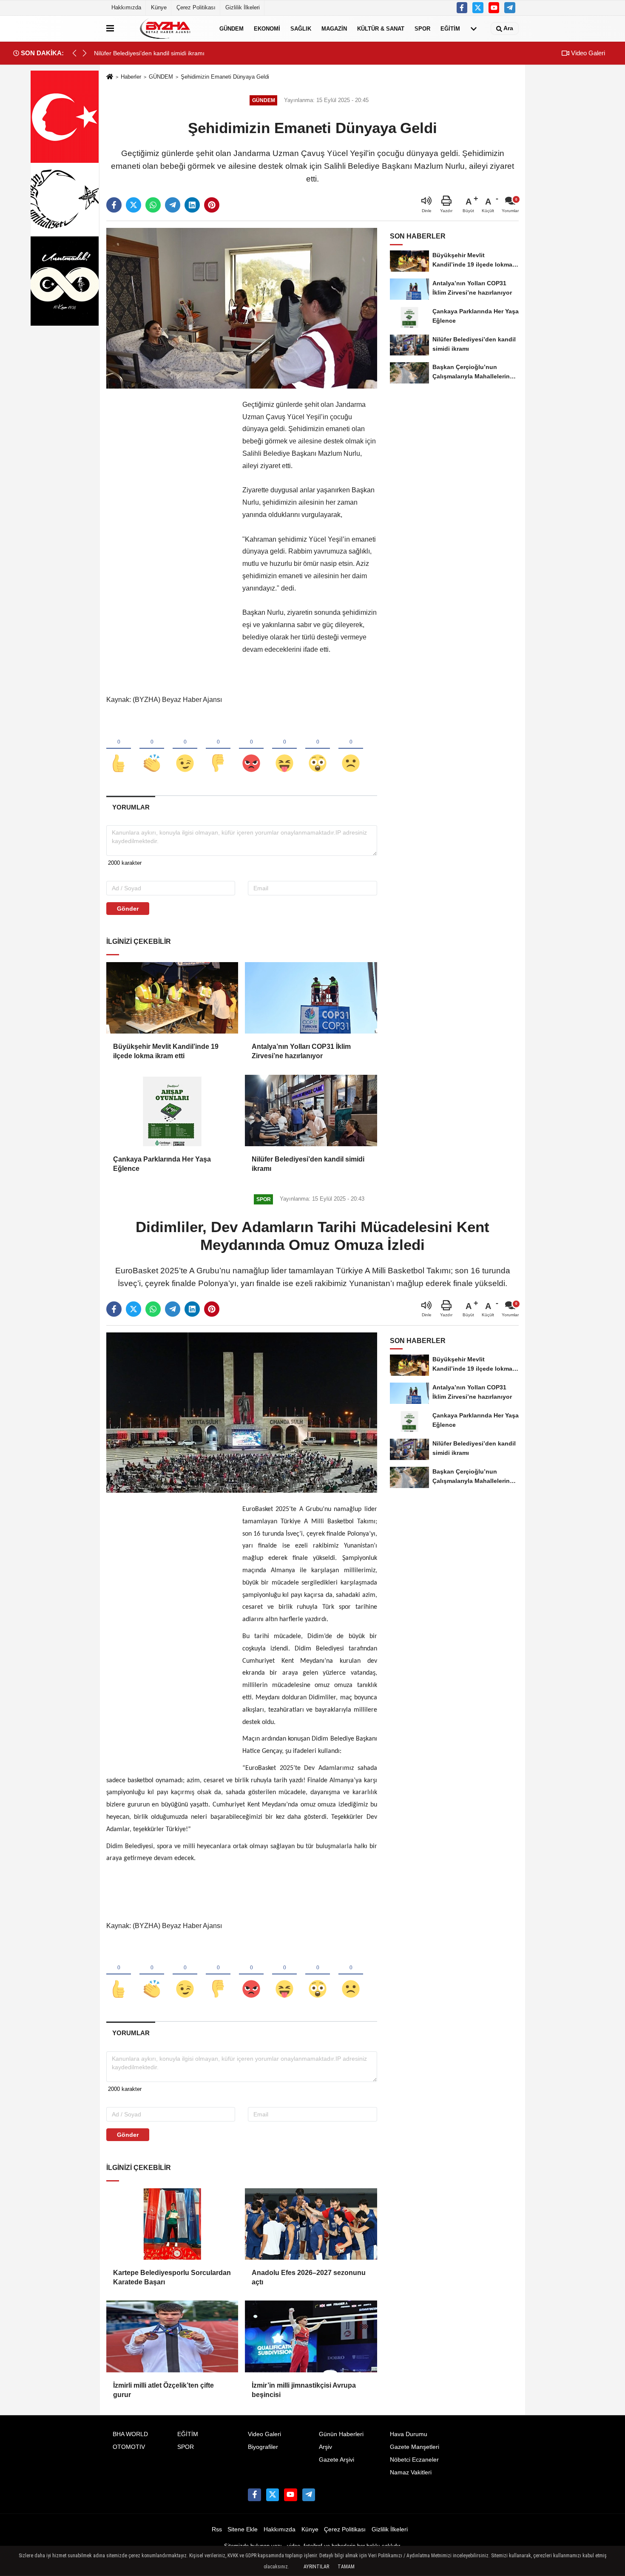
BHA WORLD (130, 2434)
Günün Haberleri (341, 2434)
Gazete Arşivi (337, 2460)
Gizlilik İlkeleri (243, 7)
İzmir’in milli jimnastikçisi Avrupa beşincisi (304, 2390)
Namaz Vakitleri (411, 2472)
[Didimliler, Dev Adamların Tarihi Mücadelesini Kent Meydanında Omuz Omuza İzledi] (242, 1412)
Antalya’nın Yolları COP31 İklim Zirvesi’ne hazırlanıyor (301, 1051)
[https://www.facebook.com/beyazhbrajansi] (462, 8)
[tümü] (474, 28)
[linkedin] (192, 205)
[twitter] (134, 205)
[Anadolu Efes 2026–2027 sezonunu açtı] (311, 2224)
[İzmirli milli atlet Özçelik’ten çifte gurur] (172, 2336)
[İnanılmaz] (318, 749)
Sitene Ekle (243, 2529)
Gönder (128, 909)
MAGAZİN (334, 28)
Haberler (131, 77)
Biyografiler (263, 2447)
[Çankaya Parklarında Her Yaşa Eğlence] (172, 1110)
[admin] (510, 8)
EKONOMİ (267, 28)
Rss (217, 2529)
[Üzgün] (351, 749)
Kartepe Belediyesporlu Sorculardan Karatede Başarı (172, 2277)
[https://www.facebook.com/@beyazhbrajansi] (494, 8)
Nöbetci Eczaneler (414, 2460)
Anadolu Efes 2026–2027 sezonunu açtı (309, 2277)
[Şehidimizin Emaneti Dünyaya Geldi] (242, 308)
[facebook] (114, 205)
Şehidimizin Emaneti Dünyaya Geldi (225, 77)
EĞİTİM (450, 28)
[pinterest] (212, 205)
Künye (159, 7)
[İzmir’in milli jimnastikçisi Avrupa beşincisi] (311, 2336)
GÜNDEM (232, 28)
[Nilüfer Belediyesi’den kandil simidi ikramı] (311, 1110)
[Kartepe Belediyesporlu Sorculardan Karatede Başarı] (172, 2224)
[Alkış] (152, 749)
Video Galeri (587, 53)
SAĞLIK (301, 28)
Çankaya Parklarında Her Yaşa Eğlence (162, 1164)
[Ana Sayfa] (110, 77)
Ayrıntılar (316, 2567)
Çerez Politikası (196, 7)
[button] (85, 53)
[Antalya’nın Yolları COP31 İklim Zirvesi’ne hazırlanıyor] (311, 998)
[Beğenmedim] (218, 749)
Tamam (346, 2567)
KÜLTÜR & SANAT (381, 28)
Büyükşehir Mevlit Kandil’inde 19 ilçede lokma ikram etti (166, 1051)
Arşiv (325, 2447)
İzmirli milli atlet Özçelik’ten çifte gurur (163, 2390)
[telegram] (173, 205)
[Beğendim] (119, 749)
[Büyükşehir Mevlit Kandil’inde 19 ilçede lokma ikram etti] (172, 998)
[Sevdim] (185, 749)
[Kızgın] (251, 749)
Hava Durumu (409, 2434)
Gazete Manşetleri (415, 2447)
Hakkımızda (126, 7)
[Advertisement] (170, 526)
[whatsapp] (153, 205)
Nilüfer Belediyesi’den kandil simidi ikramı (308, 1164)
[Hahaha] (284, 749)
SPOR (422, 28)
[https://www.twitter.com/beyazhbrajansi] (478, 8)
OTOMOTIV (129, 2447)
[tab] (131, 807)
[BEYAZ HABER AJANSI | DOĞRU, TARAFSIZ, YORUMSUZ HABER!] (165, 28)
